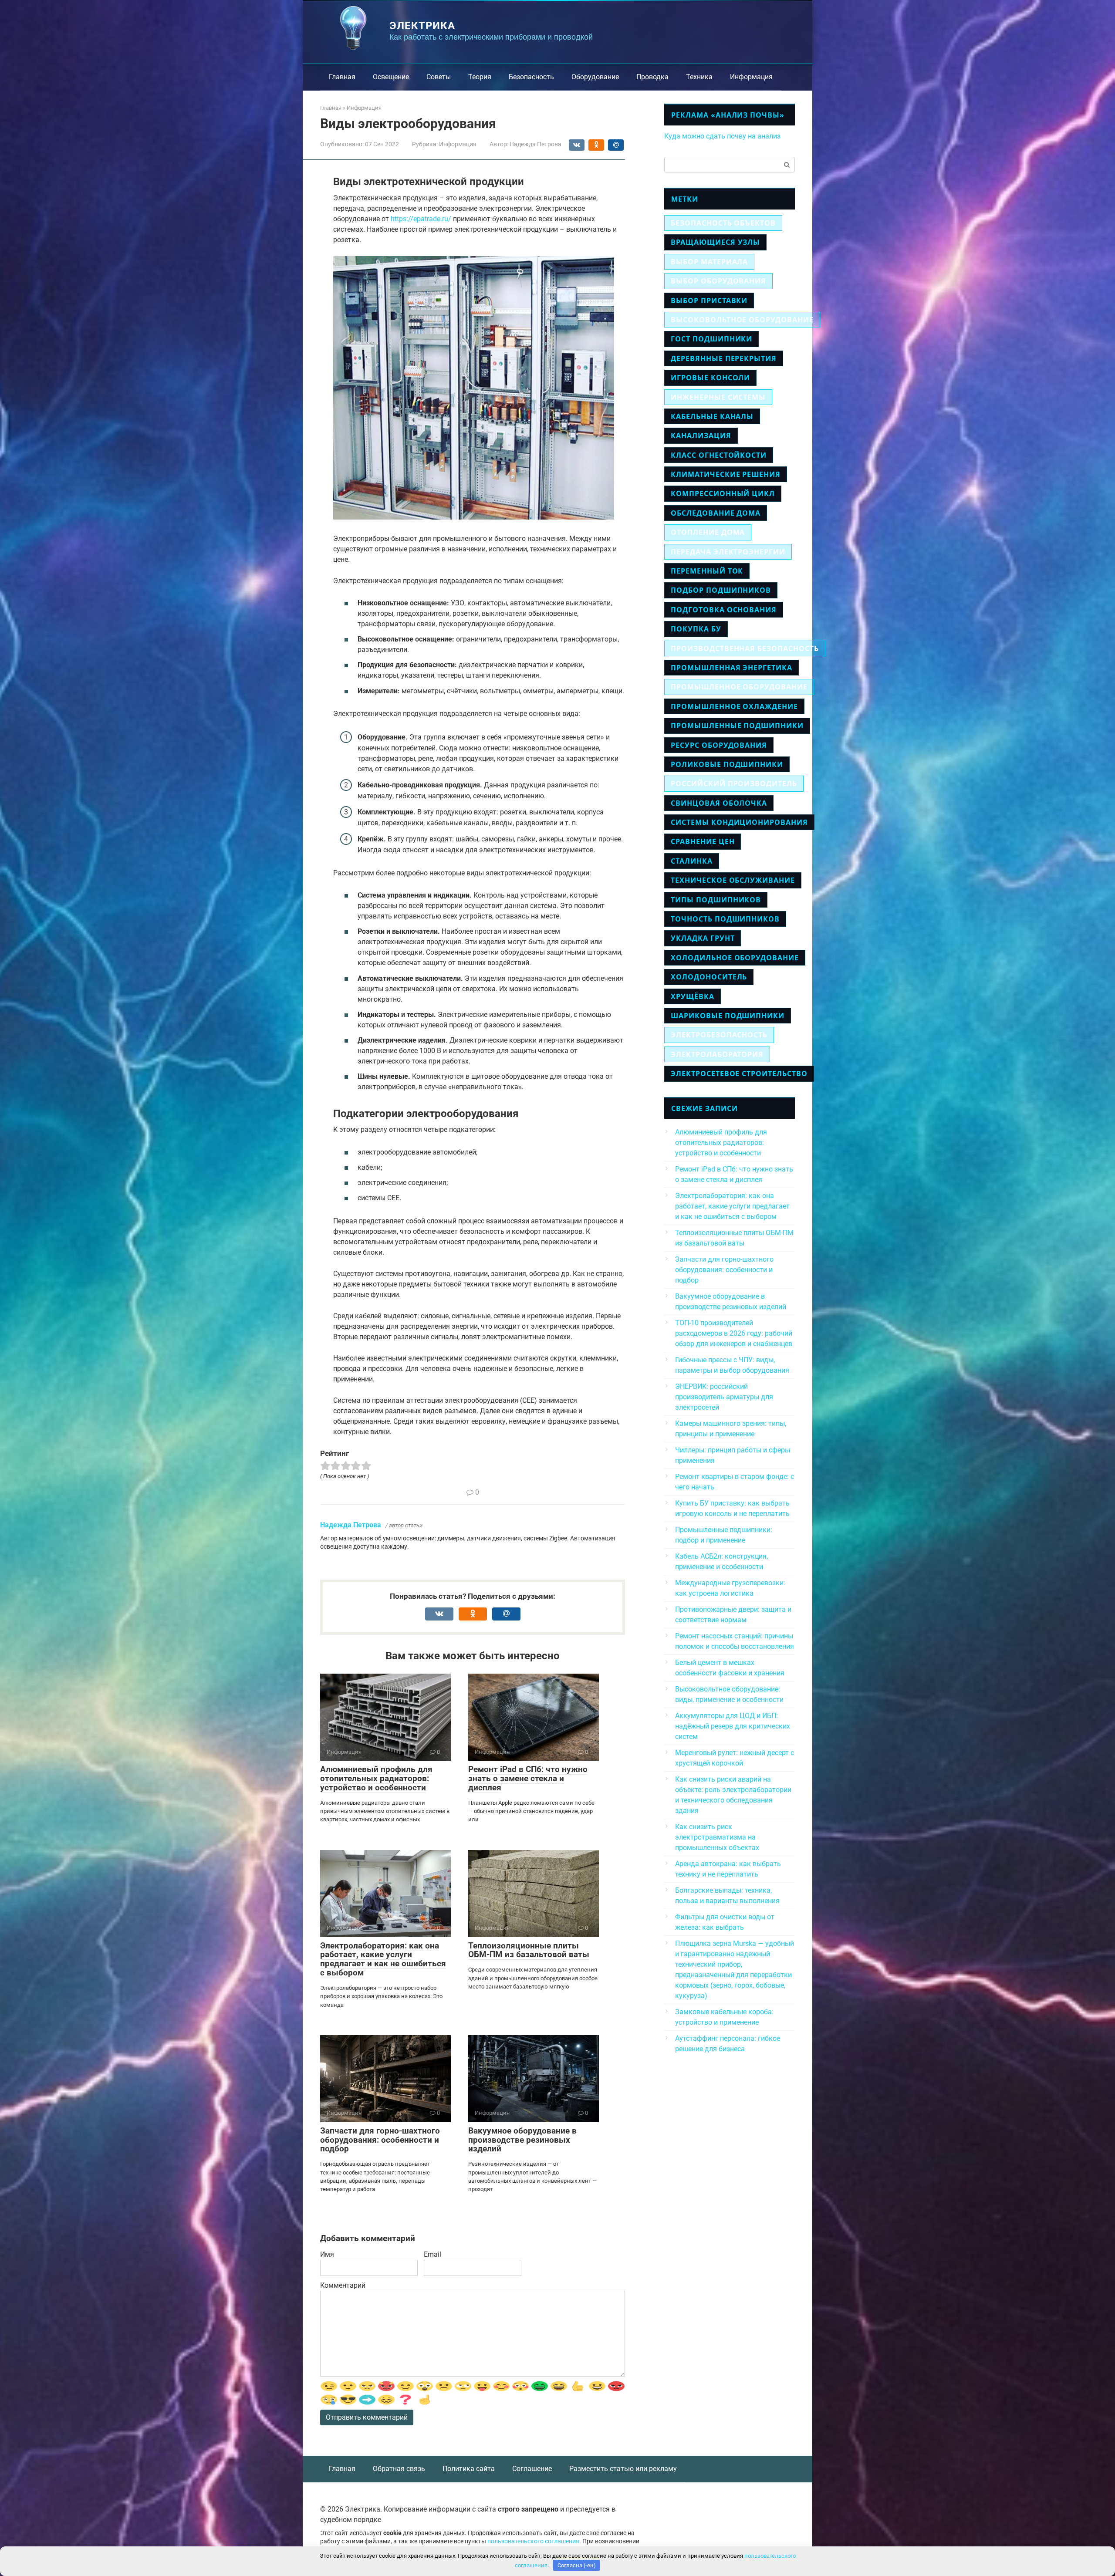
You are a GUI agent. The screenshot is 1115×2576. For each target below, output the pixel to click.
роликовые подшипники (727, 764)
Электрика (422, 26)
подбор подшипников (721, 590)
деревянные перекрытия (724, 358)
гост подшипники (711, 339)
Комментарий (343, 2285)
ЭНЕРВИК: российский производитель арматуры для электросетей (724, 1397)
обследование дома (716, 513)
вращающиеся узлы (715, 242)
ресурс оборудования (719, 745)
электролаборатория (717, 1054)
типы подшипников (716, 900)
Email (432, 2254)
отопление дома (708, 532)
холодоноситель (709, 977)
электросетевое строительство (739, 1074)
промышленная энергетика (732, 668)
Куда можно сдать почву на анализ (722, 136)
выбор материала (709, 262)
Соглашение (532, 2469)
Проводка (652, 77)
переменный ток (707, 571)
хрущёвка (693, 996)
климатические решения (726, 474)
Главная (342, 77)
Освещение (391, 77)
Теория (480, 77)
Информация (751, 77)
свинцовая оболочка (719, 803)
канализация (701, 436)
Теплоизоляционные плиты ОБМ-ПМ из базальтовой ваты (529, 1950)
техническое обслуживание (733, 880)
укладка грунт (703, 938)
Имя (327, 2254)
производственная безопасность (745, 648)
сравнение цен (703, 841)
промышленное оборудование (739, 687)
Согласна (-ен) (577, 2565)
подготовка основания (724, 610)
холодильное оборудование (735, 958)
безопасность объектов (723, 223)
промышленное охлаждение (734, 706)
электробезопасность (719, 1035)
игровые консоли (710, 378)
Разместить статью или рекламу (623, 2469)
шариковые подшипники (728, 1016)
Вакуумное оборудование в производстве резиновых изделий (522, 2140)
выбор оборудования (718, 281)
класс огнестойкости (719, 455)
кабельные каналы (712, 416)
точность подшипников (725, 919)
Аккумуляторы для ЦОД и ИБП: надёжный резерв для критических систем (733, 1726)
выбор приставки (709, 300)
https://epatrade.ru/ (421, 219)
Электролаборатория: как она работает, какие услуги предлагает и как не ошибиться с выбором (383, 1959)
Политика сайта (469, 2469)
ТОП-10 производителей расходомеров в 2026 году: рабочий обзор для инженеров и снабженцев (734, 1333)
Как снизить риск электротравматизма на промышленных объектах (717, 1837)
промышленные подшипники (737, 726)
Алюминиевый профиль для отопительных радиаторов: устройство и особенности (376, 1778)
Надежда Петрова (351, 1525)
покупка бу (696, 629)
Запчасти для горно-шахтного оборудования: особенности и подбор (380, 2140)
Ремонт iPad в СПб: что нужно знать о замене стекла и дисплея (528, 1778)
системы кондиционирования (739, 822)
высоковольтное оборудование (742, 320)
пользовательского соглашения (533, 2541)
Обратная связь (399, 2469)
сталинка (692, 861)
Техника (699, 77)
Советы (439, 77)
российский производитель (734, 783)
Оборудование (595, 77)
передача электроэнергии (728, 552)
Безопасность (531, 77)
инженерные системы (718, 397)
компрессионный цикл (723, 493)
